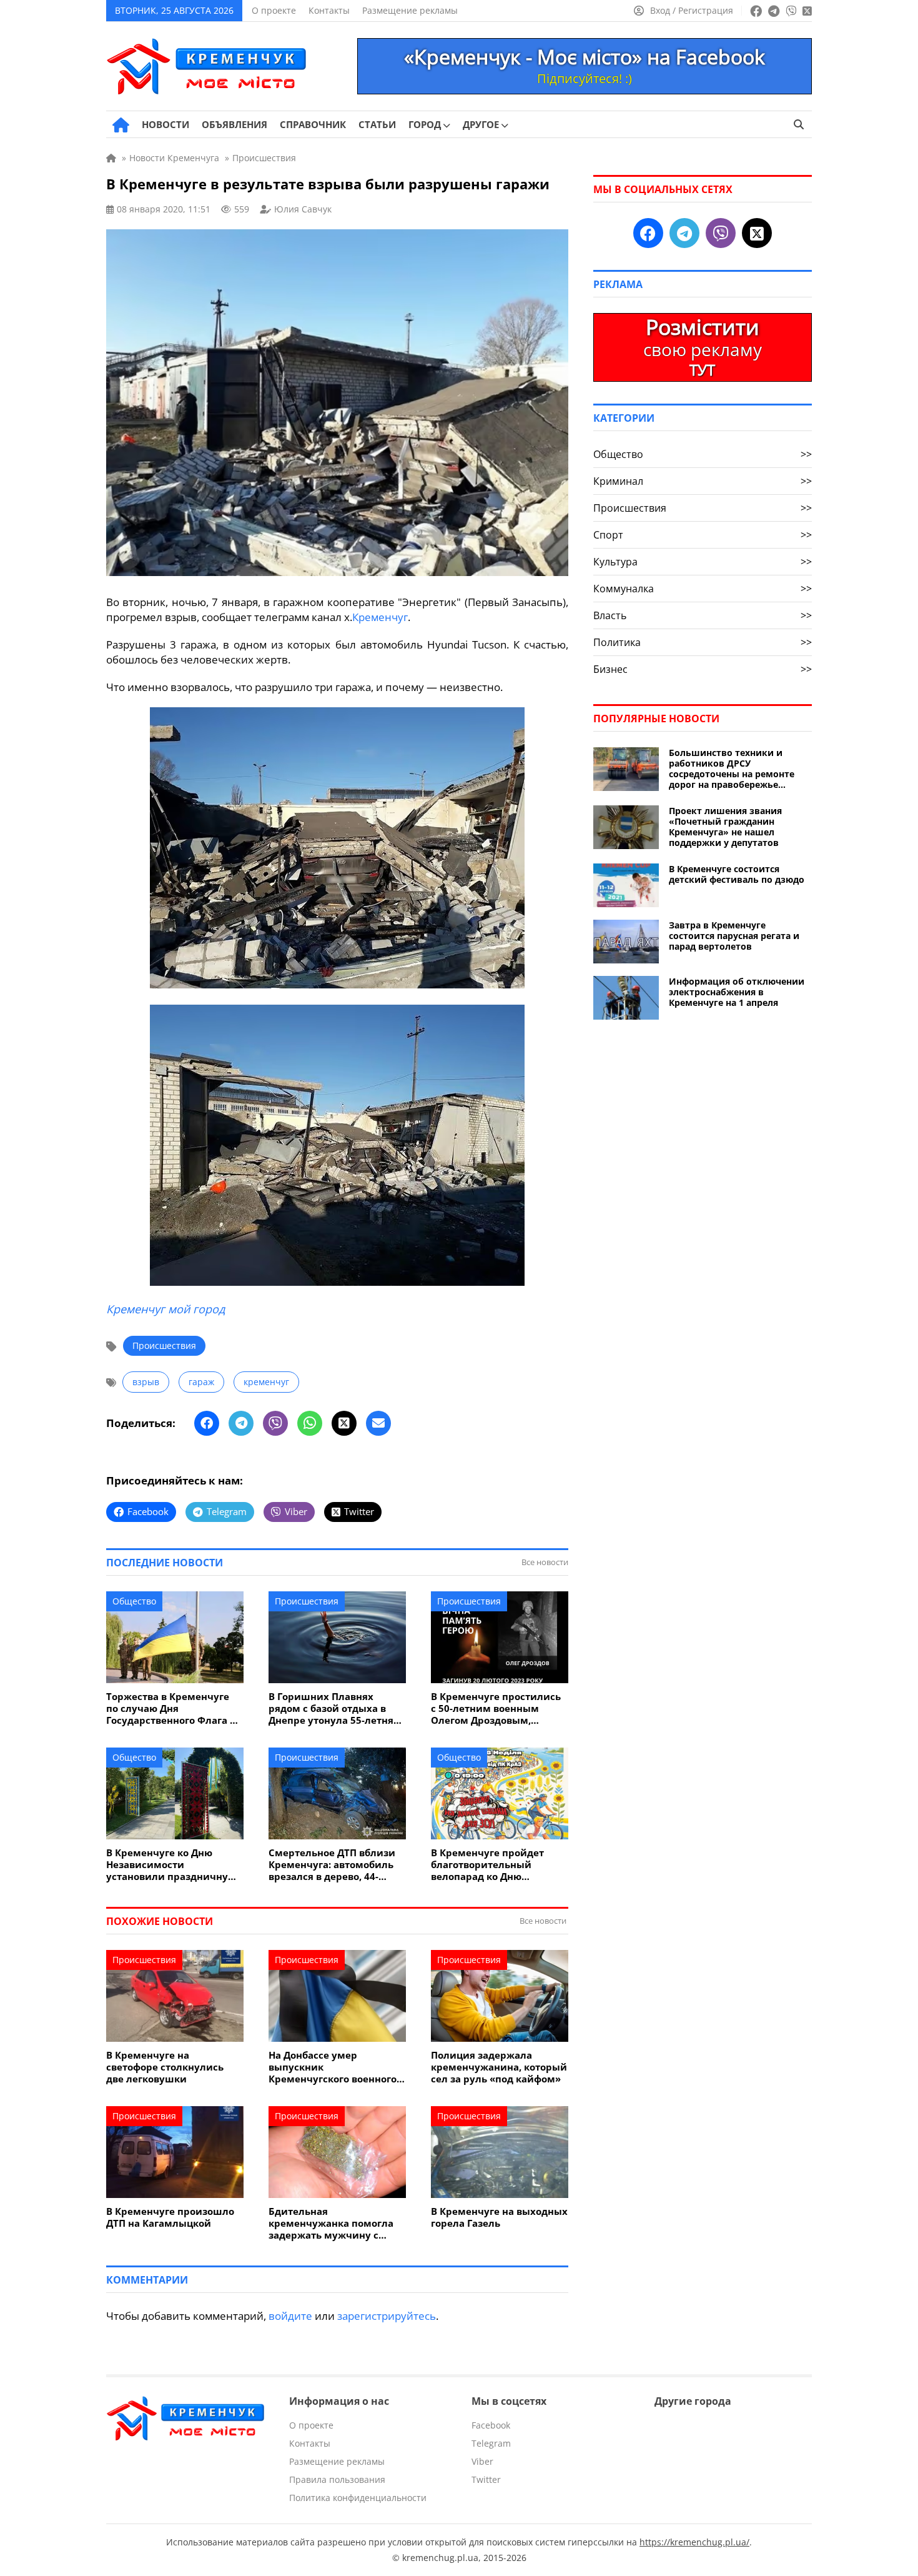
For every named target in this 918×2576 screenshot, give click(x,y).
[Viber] (275, 1423)
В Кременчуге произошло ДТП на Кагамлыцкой (170, 2217)
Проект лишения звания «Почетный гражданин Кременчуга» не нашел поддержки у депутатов (725, 827)
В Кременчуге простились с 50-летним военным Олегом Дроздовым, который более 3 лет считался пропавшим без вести (496, 1708)
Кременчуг (380, 617)
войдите (290, 2316)
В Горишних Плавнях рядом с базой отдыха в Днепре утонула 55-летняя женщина (334, 1708)
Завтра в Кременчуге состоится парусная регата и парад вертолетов (734, 936)
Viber (482, 2461)
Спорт (703, 535)
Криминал (703, 481)
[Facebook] (207, 1423)
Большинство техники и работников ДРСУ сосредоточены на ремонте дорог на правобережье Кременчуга (732, 768)
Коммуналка (703, 589)
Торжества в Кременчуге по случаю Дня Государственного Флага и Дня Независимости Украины (171, 1708)
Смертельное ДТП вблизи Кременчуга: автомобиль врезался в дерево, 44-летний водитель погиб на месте (334, 1865)
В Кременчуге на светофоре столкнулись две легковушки (165, 2067)
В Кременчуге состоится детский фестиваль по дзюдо (737, 874)
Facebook (491, 2425)
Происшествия (164, 1345)
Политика (703, 642)
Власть (703, 615)
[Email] (378, 1423)
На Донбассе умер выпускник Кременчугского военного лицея (333, 2067)
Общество (134, 1601)
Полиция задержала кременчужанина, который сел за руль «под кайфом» (499, 2067)
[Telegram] (241, 1423)
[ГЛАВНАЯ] (121, 125)
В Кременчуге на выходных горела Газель (499, 2217)
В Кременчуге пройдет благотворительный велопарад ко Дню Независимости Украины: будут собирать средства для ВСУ (495, 1865)
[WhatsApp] (310, 1423)
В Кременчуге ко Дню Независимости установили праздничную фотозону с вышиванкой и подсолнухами (172, 1865)
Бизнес (703, 669)
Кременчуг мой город (165, 1309)
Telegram (491, 2443)
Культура (703, 562)
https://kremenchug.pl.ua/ (694, 2542)
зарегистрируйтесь (387, 2316)
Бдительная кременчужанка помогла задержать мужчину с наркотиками (331, 2223)
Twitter (486, 2479)
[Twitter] (344, 1423)
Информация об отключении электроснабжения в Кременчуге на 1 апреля (737, 992)
